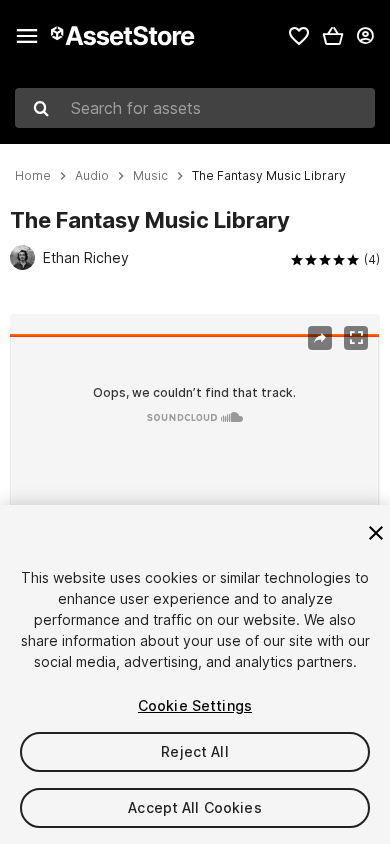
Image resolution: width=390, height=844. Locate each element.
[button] (333, 36)
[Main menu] (27, 36)
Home (33, 176)
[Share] (320, 338)
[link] (299, 36)
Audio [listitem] (92, 176)
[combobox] (195, 108)
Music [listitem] (150, 176)
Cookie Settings (195, 705)
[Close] (376, 533)
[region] (194, 438)
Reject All (194, 751)
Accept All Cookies (195, 807)
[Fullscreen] (356, 338)
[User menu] (365, 36)
